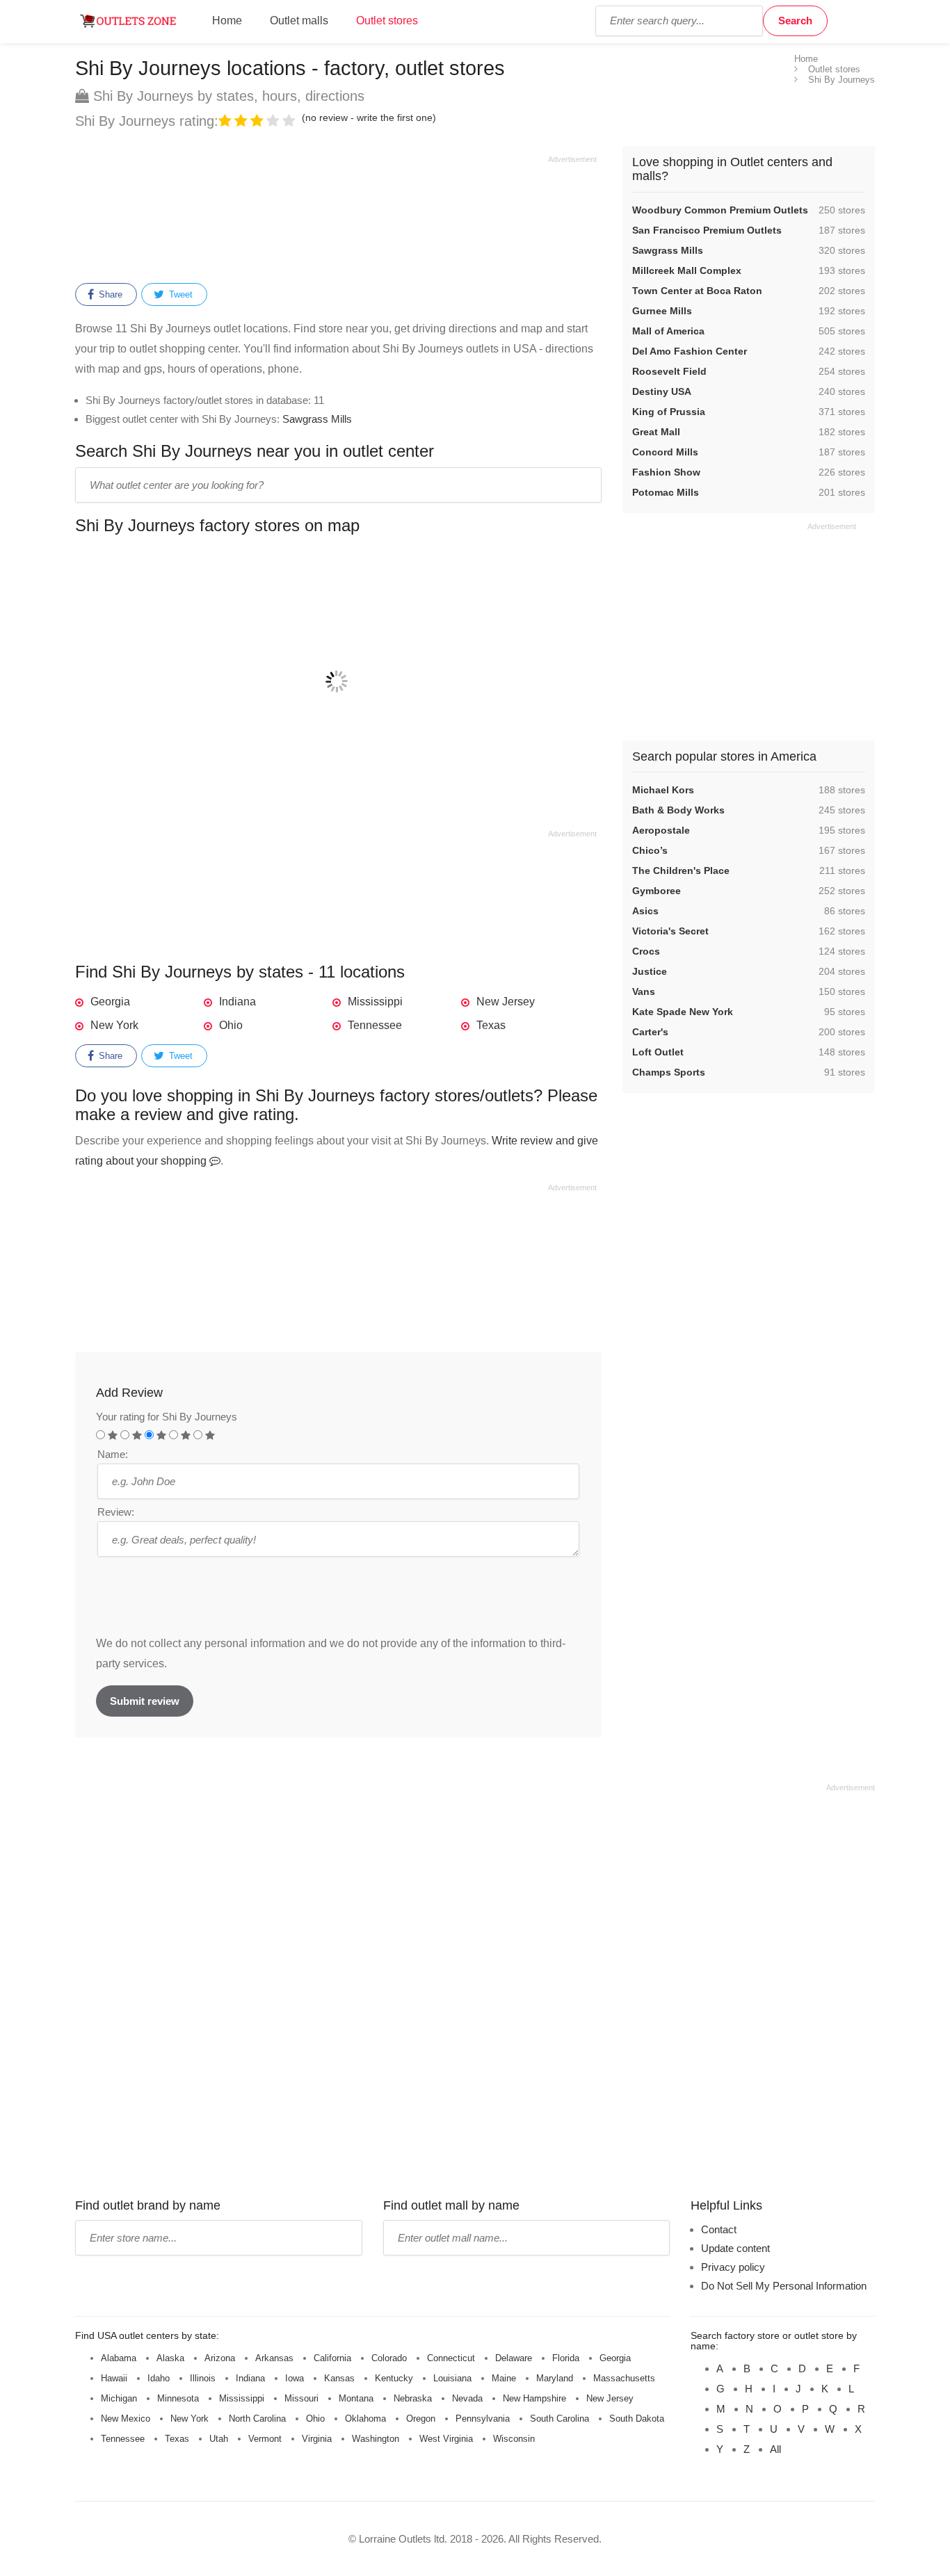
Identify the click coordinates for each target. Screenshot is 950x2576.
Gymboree (657, 891)
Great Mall (656, 432)
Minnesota (178, 2398)
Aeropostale (661, 830)
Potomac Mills (666, 492)
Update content (735, 2248)
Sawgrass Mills (317, 419)
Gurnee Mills (662, 311)
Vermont (265, 2439)
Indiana (237, 1002)
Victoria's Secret (670, 931)
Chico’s (650, 850)
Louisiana (452, 2378)
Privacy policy (733, 2267)
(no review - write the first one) (369, 118)
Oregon (421, 2419)
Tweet (179, 294)
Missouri (301, 2398)
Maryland (555, 2378)
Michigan (119, 2398)
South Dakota (637, 2419)
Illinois (203, 2378)
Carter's (650, 1032)
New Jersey (506, 1002)
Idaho (159, 2378)
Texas (491, 1025)
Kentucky (394, 2378)
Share (109, 294)
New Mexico (126, 2419)
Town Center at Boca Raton (697, 291)
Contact (719, 2229)
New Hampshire (534, 2398)
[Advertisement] (336, 217)
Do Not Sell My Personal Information (784, 2286)
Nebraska (413, 2398)
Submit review (145, 1701)
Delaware (514, 2358)
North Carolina (257, 2419)
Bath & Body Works (678, 810)
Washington (376, 2439)
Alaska (170, 2358)
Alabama (119, 2358)
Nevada (467, 2398)
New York (114, 1025)
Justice (650, 971)
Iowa (295, 2378)
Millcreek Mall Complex (687, 270)
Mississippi (375, 1002)
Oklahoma (365, 2419)
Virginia (317, 2439)
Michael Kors (663, 790)
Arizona (220, 2358)
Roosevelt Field (669, 371)
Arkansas (274, 2358)
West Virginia (446, 2439)
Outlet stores (387, 21)
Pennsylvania (483, 2419)
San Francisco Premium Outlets (707, 230)
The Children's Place (681, 870)
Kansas (339, 2378)
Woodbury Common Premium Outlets (720, 210)
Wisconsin (514, 2439)
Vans (644, 991)
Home (227, 21)
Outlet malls (299, 21)
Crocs (646, 951)
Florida (566, 2358)
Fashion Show (666, 472)
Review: (116, 1512)
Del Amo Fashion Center (690, 351)
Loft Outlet (658, 1052)
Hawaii (114, 2378)
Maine (504, 2378)
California (332, 2358)
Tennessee (375, 1025)
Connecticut (451, 2358)
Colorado (389, 2358)
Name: (113, 1454)
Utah (219, 2439)
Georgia (110, 1002)
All (775, 2449)
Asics (645, 911)
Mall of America (668, 331)
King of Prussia (669, 412)
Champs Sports (669, 1072)
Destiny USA (662, 391)
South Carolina (559, 2419)
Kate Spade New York (683, 1012)
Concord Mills (665, 452)
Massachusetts (624, 2378)
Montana (356, 2398)
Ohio (231, 1025)
